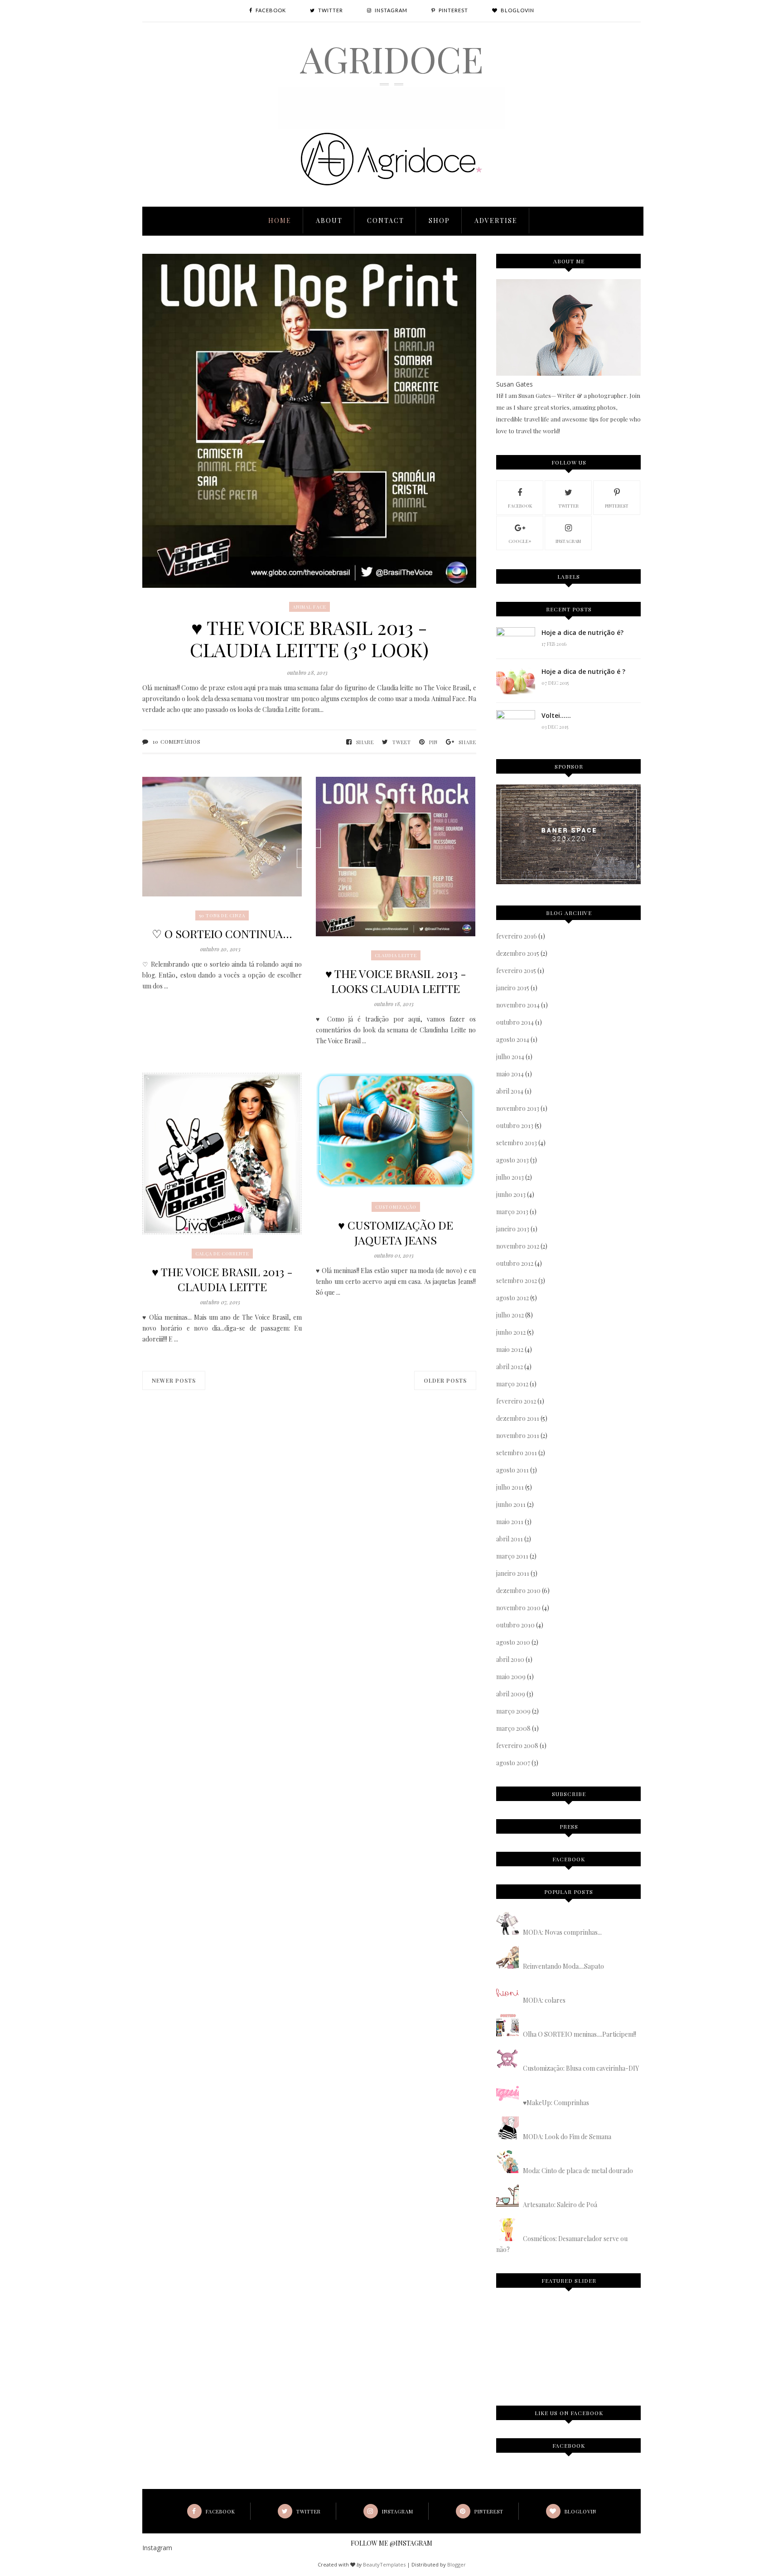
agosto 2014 (513, 1039)
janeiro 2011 (513, 1573)
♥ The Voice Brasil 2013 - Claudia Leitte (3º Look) (309, 639)
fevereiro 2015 (516, 971)
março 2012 (512, 1384)
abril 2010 (510, 1659)
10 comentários (176, 742)
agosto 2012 (512, 1298)
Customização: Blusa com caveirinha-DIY (581, 2068)
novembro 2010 (518, 1608)
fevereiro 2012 (516, 1401)
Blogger (457, 2564)
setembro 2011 (517, 1453)
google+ (520, 541)
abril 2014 (510, 1091)
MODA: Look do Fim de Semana (567, 2137)
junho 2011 (511, 1504)
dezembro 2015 (518, 953)
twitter (568, 506)
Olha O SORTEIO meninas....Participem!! (580, 2034)
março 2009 (513, 1711)
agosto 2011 (512, 1470)
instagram (568, 541)
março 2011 (512, 1556)
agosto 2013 (512, 1160)
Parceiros (518, 2350)
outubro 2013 (515, 1126)
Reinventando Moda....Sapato (563, 1966)
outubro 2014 (515, 1022)
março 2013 (512, 1212)
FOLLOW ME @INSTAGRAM (391, 2543)
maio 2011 (510, 1522)
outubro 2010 (515, 1625)
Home (280, 220)
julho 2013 (510, 1177)
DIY (590, 2318)
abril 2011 (510, 1539)
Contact (386, 220)
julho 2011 (510, 1487)
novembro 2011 (518, 1436)
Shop (439, 220)
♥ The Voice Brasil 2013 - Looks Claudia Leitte (396, 981)
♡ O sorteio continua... (222, 933)
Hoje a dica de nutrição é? (582, 632)
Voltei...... (556, 715)
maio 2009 (511, 1677)
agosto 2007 (513, 1763)
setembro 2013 (517, 1143)
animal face (309, 607)
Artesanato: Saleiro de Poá (560, 2205)
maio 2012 (510, 1349)
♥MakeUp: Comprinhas (556, 2103)
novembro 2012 (518, 1246)
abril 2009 (511, 1694)
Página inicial (527, 2318)
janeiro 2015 (513, 988)
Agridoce (392, 58)
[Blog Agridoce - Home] (391, 127)
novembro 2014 (518, 1005)
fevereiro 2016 (517, 936)
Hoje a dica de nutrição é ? (583, 671)
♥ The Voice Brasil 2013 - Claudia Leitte (222, 1279)
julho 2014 (510, 1057)
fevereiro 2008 (517, 1746)
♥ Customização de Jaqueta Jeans (396, 1232)
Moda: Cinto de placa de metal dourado (578, 2171)
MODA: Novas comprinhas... (562, 1932)
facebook (520, 506)
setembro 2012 (517, 1281)
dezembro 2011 (518, 1418)
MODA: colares (544, 2000)
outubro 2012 (515, 1263)
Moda (570, 2318)
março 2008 (513, 1728)
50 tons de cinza (222, 915)
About (329, 220)
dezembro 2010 (518, 1591)
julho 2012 (510, 1315)
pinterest (617, 506)
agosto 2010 (513, 1642)
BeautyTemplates (384, 2564)
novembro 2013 (518, 1108)
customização (396, 1207)
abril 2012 (510, 1367)
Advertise (496, 220)
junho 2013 (511, 1194)
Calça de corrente (222, 1254)
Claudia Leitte (396, 955)
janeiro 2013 (513, 1229)
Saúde (611, 2318)
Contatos (562, 2350)
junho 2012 (511, 1332)
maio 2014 (510, 1074)
